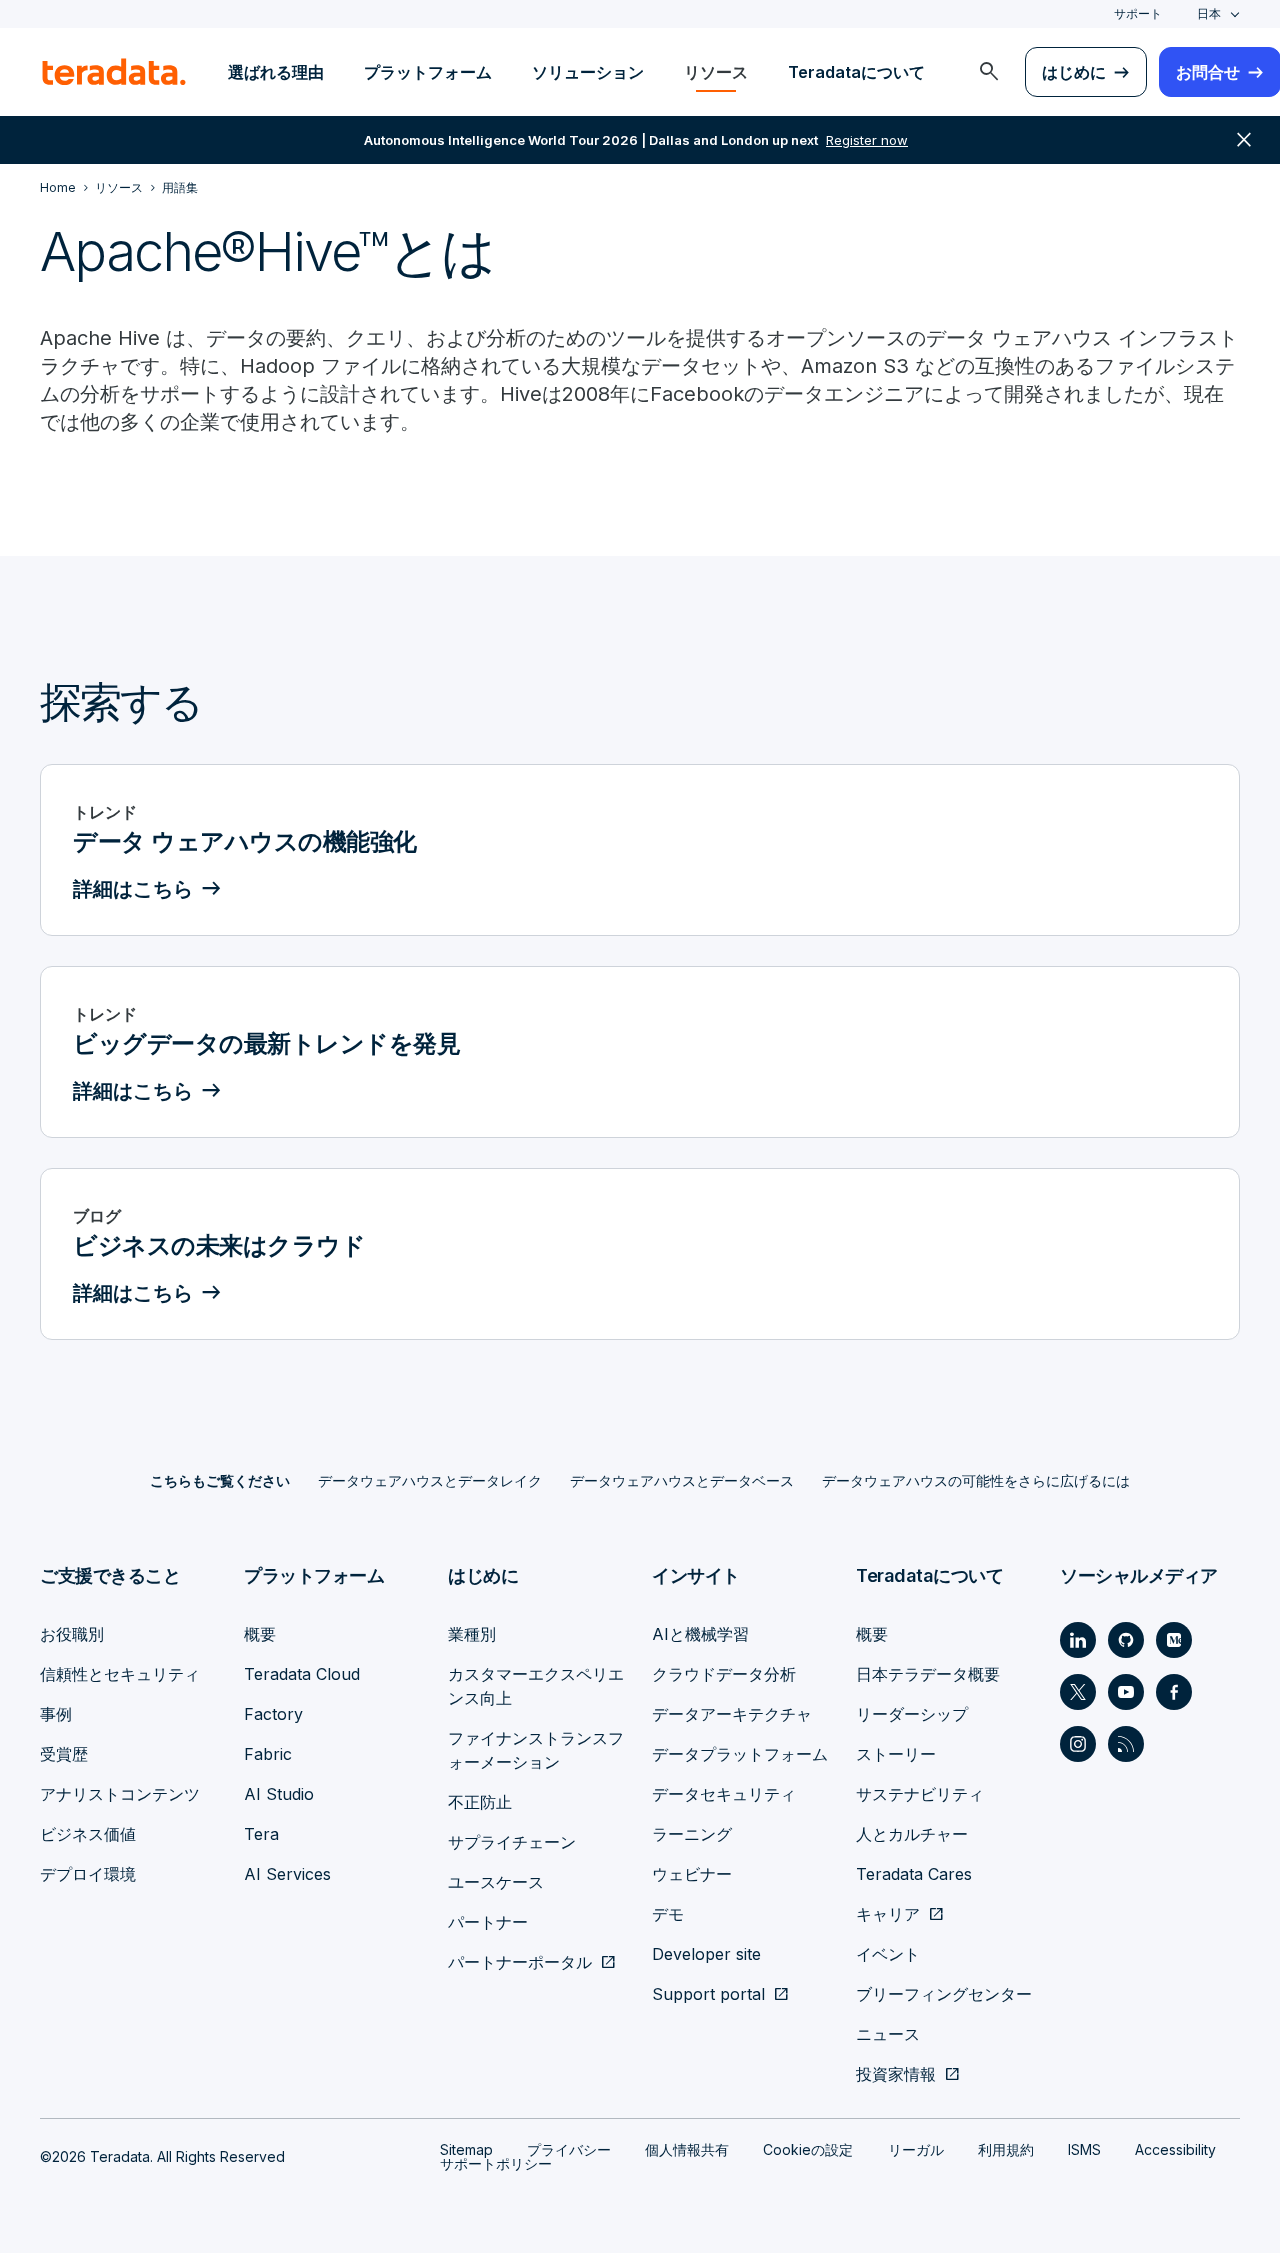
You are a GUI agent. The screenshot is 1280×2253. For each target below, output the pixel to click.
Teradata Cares (914, 1874)
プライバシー (569, 2149)
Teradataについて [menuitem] (856, 72)
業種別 (472, 1634)
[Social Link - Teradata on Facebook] (1174, 1692)
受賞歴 (64, 1754)
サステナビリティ (920, 1794)
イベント (888, 1954)
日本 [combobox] (1209, 13)
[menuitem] (989, 72)
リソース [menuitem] (716, 72)
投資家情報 (896, 2074)
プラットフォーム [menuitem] (428, 72)
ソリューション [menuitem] (588, 72)
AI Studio (279, 1794)
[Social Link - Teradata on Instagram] (1078, 1744)
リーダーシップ (912, 1714)
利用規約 (1006, 2149)
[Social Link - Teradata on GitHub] (1126, 1640)
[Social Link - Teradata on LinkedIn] (1078, 1640)
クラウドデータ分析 (724, 1674)
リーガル (916, 2149)
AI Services (287, 1874)
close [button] (1244, 140)
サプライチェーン (512, 1842)
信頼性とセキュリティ (120, 1674)
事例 (56, 1714)
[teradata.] (114, 72)
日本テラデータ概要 (928, 1674)
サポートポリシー (496, 2163)
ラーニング (692, 1834)
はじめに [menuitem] (1074, 72)
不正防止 (480, 1802)
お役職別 (72, 1634)
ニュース (888, 2034)
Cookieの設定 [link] (808, 2149)
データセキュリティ (724, 1794)
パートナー (488, 1922)
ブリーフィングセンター (944, 1994)
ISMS (1084, 2149)
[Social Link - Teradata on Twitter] (1078, 1692)
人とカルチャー (912, 1834)
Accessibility (1175, 2149)
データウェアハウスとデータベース (682, 1480)
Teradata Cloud (302, 1674)
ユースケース (496, 1882)
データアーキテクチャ (732, 1714)
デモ (668, 1914)
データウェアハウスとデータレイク (430, 1480)
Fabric (268, 1754)
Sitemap (466, 2149)
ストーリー (896, 1754)
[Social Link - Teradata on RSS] (1126, 1744)
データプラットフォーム (740, 1754)
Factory (273, 1714)
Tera (261, 1834)
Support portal (708, 1994)
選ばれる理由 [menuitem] (276, 72)
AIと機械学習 (700, 1634)
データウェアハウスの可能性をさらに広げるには (976, 1480)
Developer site (706, 1954)
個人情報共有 (687, 2149)
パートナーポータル (520, 1962)
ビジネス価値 (88, 1834)
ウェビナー (692, 1874)
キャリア (888, 1914)
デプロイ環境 (88, 1874)
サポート (1138, 13)
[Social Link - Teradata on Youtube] (1126, 1692)
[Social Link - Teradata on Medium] (1174, 1640)
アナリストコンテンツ (120, 1794)
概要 (260, 1634)
